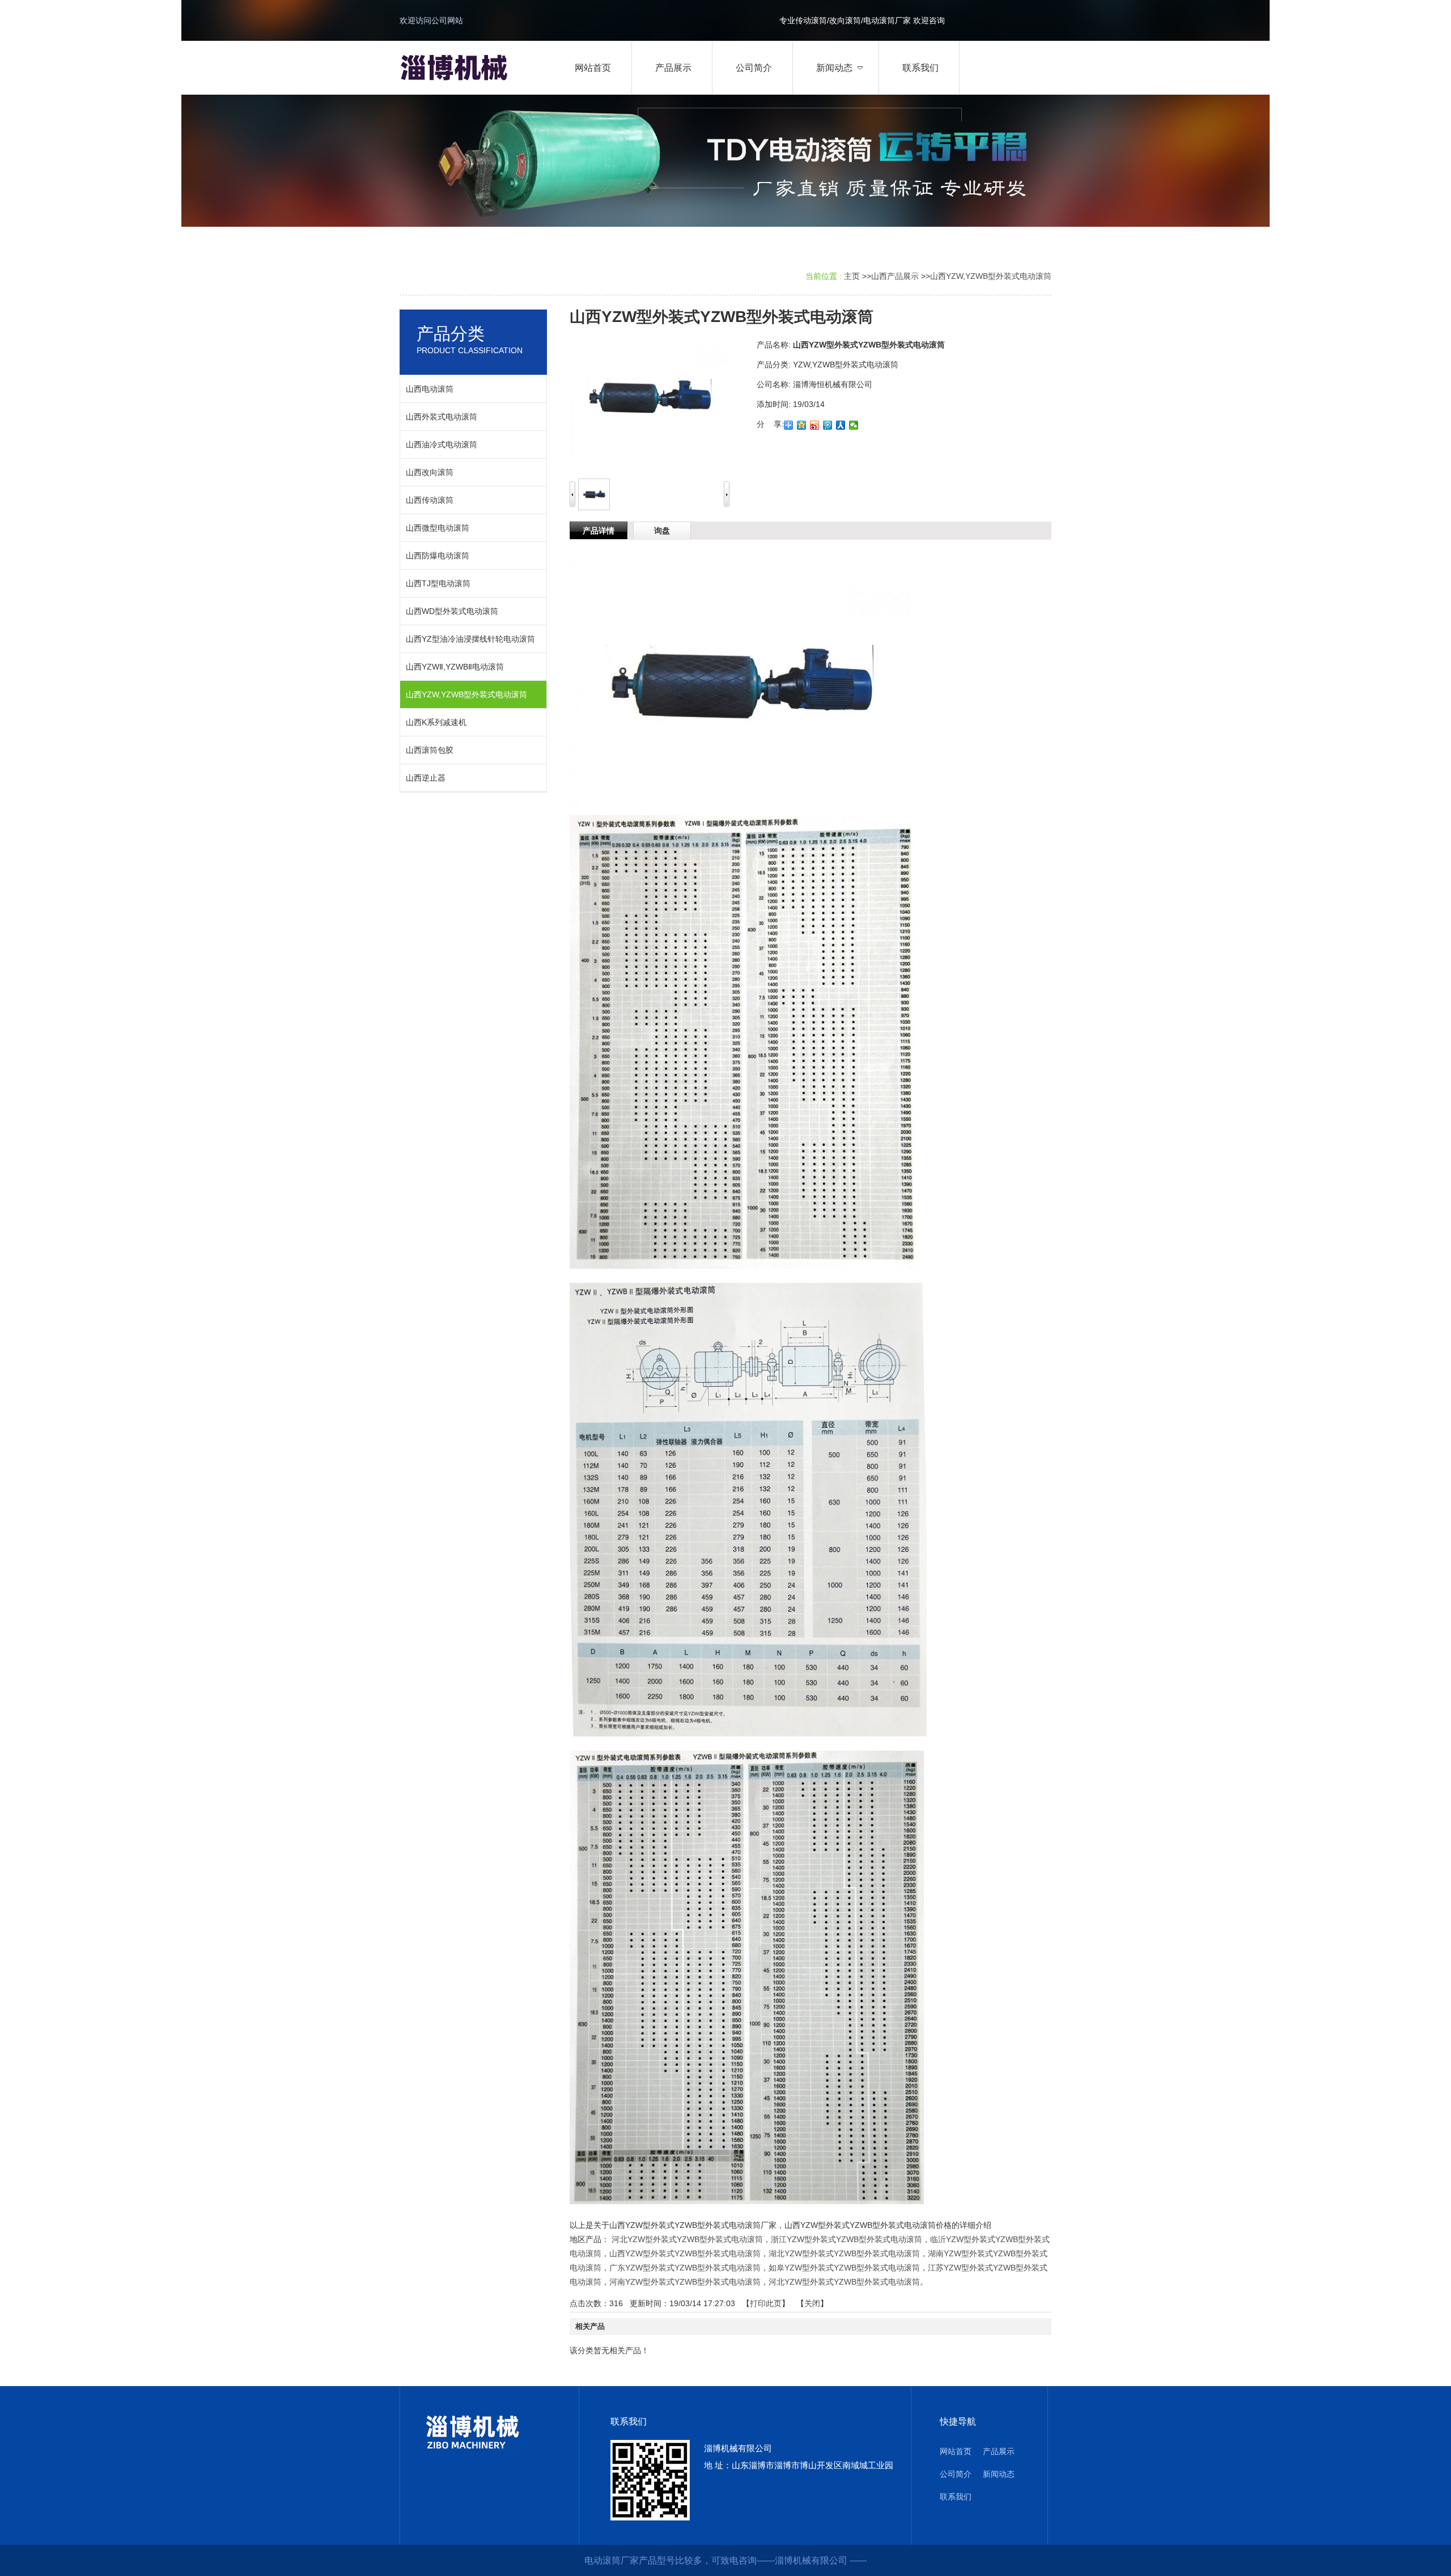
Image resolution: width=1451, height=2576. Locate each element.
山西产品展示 (895, 276)
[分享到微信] (854, 425)
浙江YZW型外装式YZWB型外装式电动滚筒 (847, 2239)
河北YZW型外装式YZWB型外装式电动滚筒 (687, 2239)
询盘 (662, 531)
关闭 (812, 2303)
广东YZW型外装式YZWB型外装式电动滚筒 (685, 2268)
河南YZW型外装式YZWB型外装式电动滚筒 (685, 2282)
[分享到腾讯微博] (828, 425)
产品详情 (599, 531)
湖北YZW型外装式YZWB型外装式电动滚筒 (844, 2253)
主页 (852, 276)
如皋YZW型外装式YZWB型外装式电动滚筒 (844, 2268)
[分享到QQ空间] (802, 425)
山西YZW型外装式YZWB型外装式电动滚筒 (685, 2253)
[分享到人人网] (841, 425)
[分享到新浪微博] (815, 425)
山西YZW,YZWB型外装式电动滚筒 (991, 276)
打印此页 (766, 2303)
